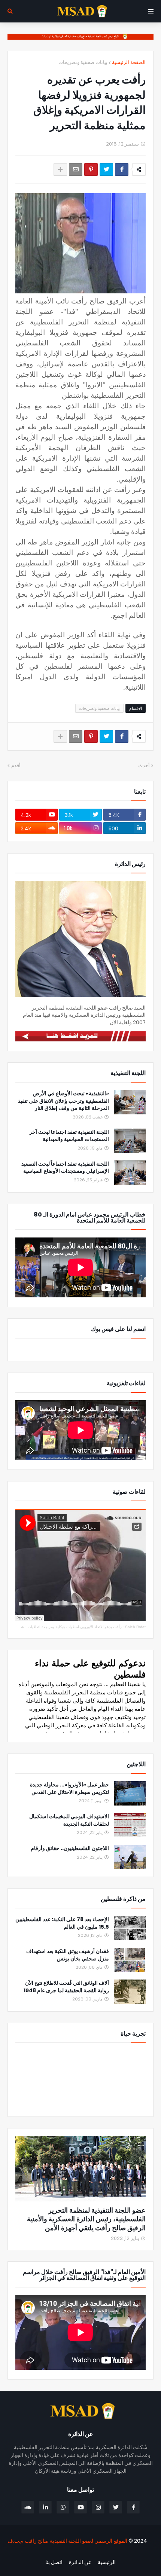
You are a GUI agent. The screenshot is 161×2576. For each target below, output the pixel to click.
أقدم (16, 765)
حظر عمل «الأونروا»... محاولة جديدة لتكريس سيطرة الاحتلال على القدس (69, 1788)
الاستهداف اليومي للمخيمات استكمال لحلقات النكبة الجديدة (69, 1820)
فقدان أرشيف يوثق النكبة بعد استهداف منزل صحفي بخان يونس (68, 1955)
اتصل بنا (54, 2562)
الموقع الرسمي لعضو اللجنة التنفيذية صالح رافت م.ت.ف (67, 2541)
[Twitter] (106, 170)
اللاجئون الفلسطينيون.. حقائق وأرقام (70, 1848)
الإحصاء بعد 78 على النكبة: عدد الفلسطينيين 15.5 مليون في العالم (62, 1923)
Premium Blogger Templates (113, 2554)
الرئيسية (107, 2562)
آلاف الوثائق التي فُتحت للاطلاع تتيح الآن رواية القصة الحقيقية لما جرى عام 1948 (66, 1987)
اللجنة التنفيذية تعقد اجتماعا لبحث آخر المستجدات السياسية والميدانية (69, 1136)
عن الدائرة (80, 2562)
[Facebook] (122, 170)
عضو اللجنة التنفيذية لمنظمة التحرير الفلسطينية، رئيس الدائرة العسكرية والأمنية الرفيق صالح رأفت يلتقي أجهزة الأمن (86, 2219)
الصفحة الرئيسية (129, 62)
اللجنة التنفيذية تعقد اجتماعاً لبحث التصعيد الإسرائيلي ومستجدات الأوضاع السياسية (65, 1168)
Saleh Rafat (135, 1627)
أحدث (144, 765)
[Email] (76, 170)
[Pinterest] (91, 170)
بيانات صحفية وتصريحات (83, 62)
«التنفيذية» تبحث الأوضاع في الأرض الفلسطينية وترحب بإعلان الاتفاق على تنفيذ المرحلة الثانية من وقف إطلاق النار (63, 1101)
